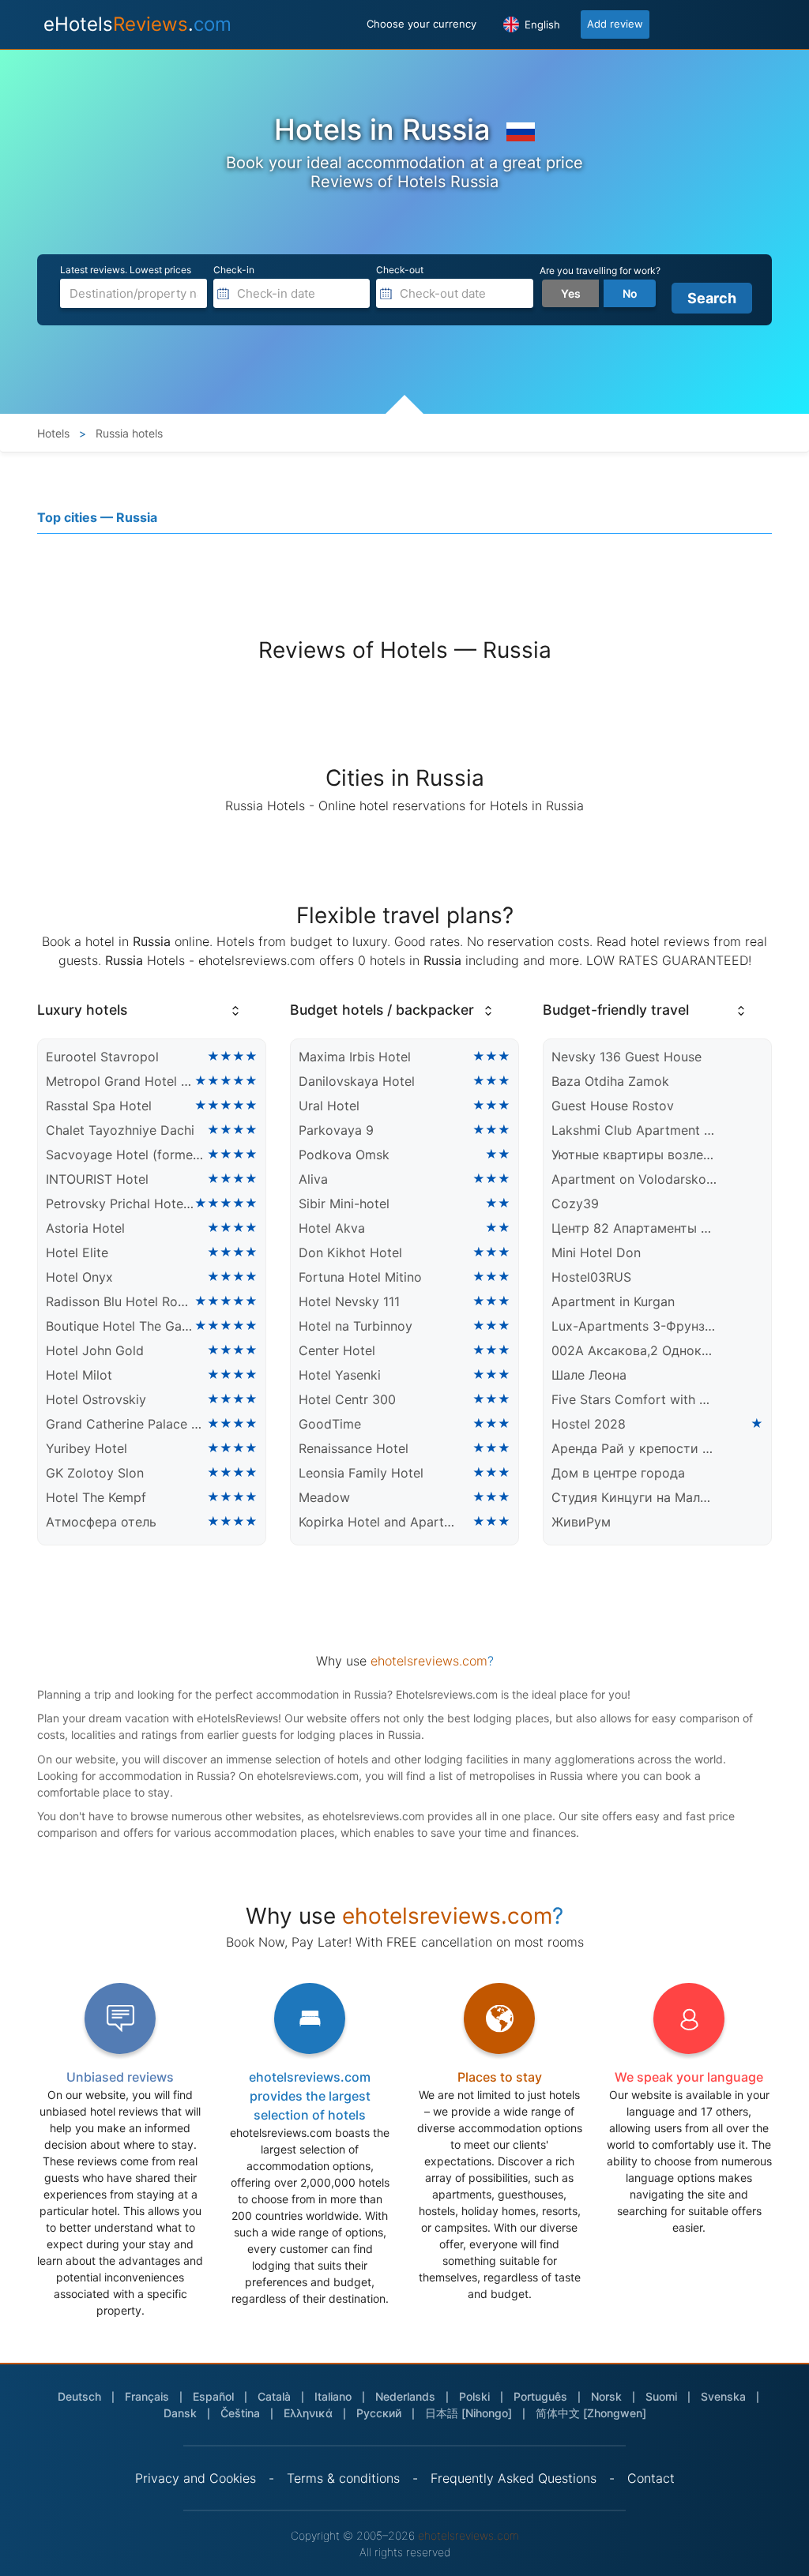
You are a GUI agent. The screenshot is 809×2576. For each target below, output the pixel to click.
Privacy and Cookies (196, 2478)
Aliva (313, 1179)
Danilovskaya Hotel (357, 1081)
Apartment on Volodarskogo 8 (634, 1179)
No (630, 293)
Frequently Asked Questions (514, 2478)
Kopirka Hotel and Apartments (381, 1522)
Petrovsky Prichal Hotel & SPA (120, 1204)
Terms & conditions (343, 2478)
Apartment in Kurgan (613, 1301)
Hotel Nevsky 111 (349, 1301)
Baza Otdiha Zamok (610, 1081)
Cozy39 (575, 1204)
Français (147, 2396)
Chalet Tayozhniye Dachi (120, 1130)
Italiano (333, 2396)
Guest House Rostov (613, 1106)
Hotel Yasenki (340, 1375)
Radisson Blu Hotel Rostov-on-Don (120, 1301)
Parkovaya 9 (336, 1130)
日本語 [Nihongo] (468, 2413)
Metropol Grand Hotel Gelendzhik (120, 1081)
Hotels (53, 433)
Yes (571, 293)
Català (274, 2396)
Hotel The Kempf (96, 1497)
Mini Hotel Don (596, 1252)
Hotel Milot (79, 1375)
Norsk (606, 2396)
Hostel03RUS (591, 1277)
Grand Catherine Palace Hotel (126, 1424)
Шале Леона (589, 1375)
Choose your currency (421, 24)
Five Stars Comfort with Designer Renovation (634, 1399)
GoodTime (330, 1424)
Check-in (234, 270)
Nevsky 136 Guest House (627, 1057)
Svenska (723, 2396)
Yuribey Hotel (87, 1448)
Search (712, 298)
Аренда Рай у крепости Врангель (634, 1448)
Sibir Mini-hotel (344, 1204)
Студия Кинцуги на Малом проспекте (634, 1497)
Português (540, 2396)
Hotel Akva (332, 1228)
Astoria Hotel (85, 1228)
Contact (651, 2478)
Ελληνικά (308, 2413)
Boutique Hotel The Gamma (120, 1326)
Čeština (240, 2413)
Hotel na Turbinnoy (356, 1326)
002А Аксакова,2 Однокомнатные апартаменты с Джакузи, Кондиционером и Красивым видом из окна (634, 1350)
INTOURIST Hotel (97, 1179)
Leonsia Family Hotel (361, 1473)
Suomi (661, 2396)
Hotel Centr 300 (347, 1399)
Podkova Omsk (344, 1155)
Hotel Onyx (79, 1277)
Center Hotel (337, 1350)
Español (213, 2396)
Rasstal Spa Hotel (99, 1106)
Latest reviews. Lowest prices (126, 270)
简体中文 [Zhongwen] (591, 2413)
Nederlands (405, 2396)
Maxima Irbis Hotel (355, 1057)
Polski (474, 2396)
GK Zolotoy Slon (95, 1473)
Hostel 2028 (589, 1424)
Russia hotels (128, 433)
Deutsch (79, 2396)
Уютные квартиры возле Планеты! (634, 1155)
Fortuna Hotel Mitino (360, 1277)
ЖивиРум (581, 1522)
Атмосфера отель (101, 1522)
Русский (379, 2413)
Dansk (180, 2413)
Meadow (324, 1497)
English (541, 24)
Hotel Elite (77, 1252)
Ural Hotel (329, 1106)
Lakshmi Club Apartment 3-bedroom (634, 1130)
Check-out (400, 270)
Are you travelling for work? (600, 270)
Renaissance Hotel (354, 1448)
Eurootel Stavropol (102, 1057)
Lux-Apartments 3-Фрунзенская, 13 (634, 1326)
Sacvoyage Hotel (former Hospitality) (126, 1155)
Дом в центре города (618, 1473)
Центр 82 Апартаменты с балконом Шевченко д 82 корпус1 (634, 1228)
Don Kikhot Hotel (350, 1252)
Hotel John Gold (95, 1350)
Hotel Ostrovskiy (96, 1399)
